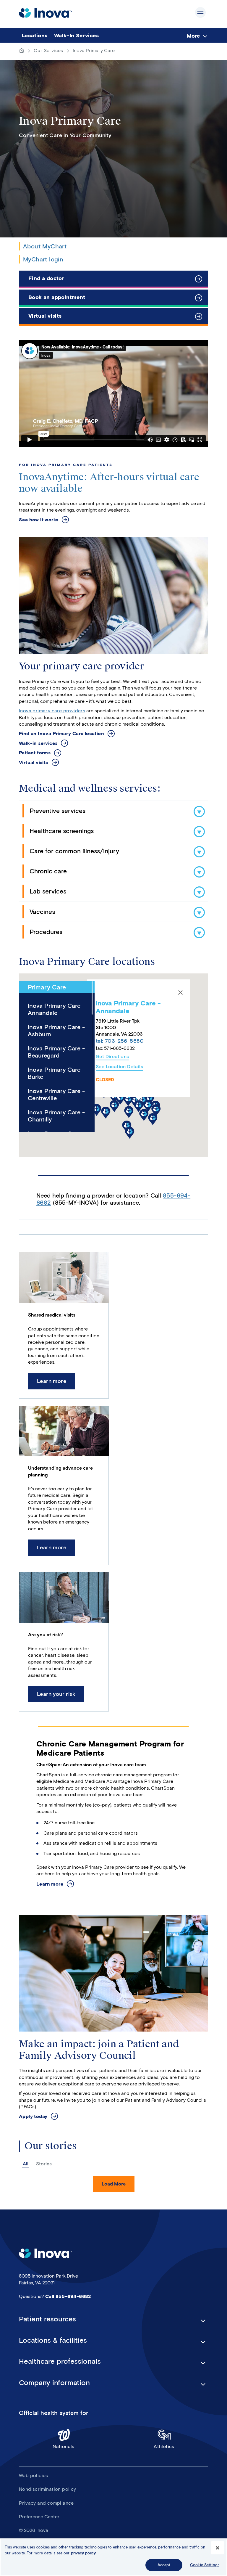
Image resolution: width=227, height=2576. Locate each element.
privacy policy (83, 2553)
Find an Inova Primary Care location (61, 733)
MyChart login (43, 259)
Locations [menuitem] (35, 36)
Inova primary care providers (52, 711)
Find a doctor (46, 278)
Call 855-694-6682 (68, 2296)
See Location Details (119, 1067)
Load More (114, 2184)
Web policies (34, 2475)
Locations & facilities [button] (53, 2340)
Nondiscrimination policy (48, 2489)
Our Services (48, 50)
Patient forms (35, 753)
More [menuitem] (193, 36)
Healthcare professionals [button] (60, 2361)
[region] (113, 2557)
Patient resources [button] (47, 2319)
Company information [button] (54, 2383)
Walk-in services (38, 743)
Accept (164, 2565)
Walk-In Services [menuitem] (76, 36)
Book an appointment (57, 297)
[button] (139, 1106)
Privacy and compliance (46, 2503)
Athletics (164, 2446)
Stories (44, 2164)
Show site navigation (200, 12)
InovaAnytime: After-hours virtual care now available (109, 483)
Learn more (52, 1381)
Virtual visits (45, 316)
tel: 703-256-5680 (120, 1041)
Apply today (33, 2116)
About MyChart (45, 246)
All (26, 2164)
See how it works (39, 520)
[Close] (180, 993)
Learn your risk (56, 1694)
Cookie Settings (205, 2565)
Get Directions (112, 1057)
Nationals (64, 2446)
